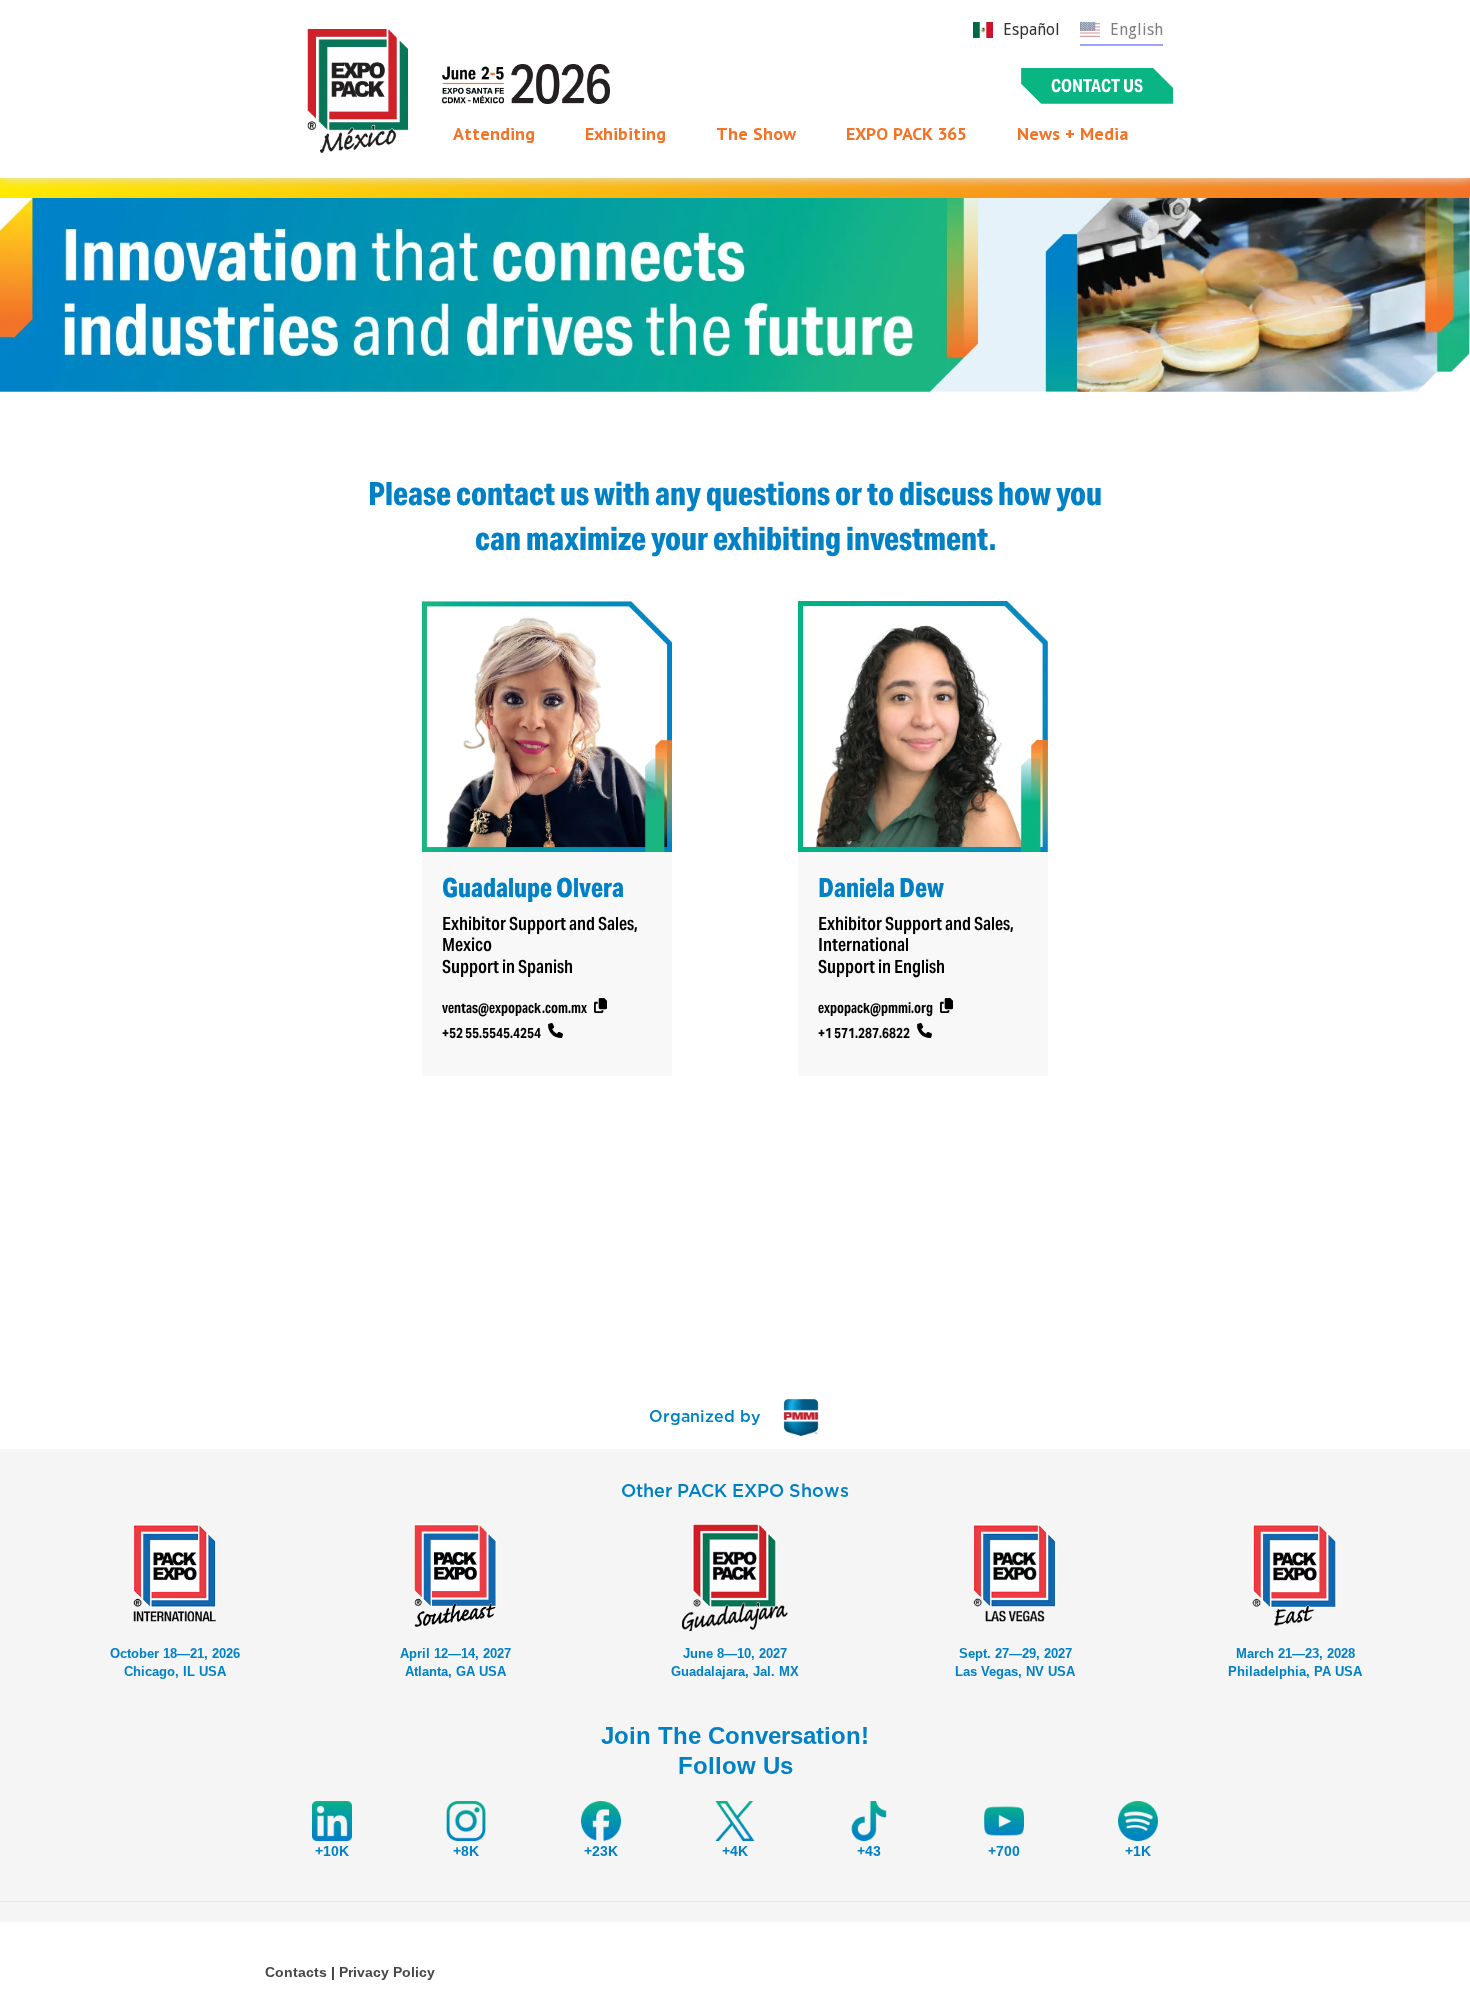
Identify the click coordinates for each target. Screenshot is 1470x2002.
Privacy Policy (387, 1972)
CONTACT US (1097, 85)
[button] (494, 134)
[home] (357, 91)
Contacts (296, 1972)
